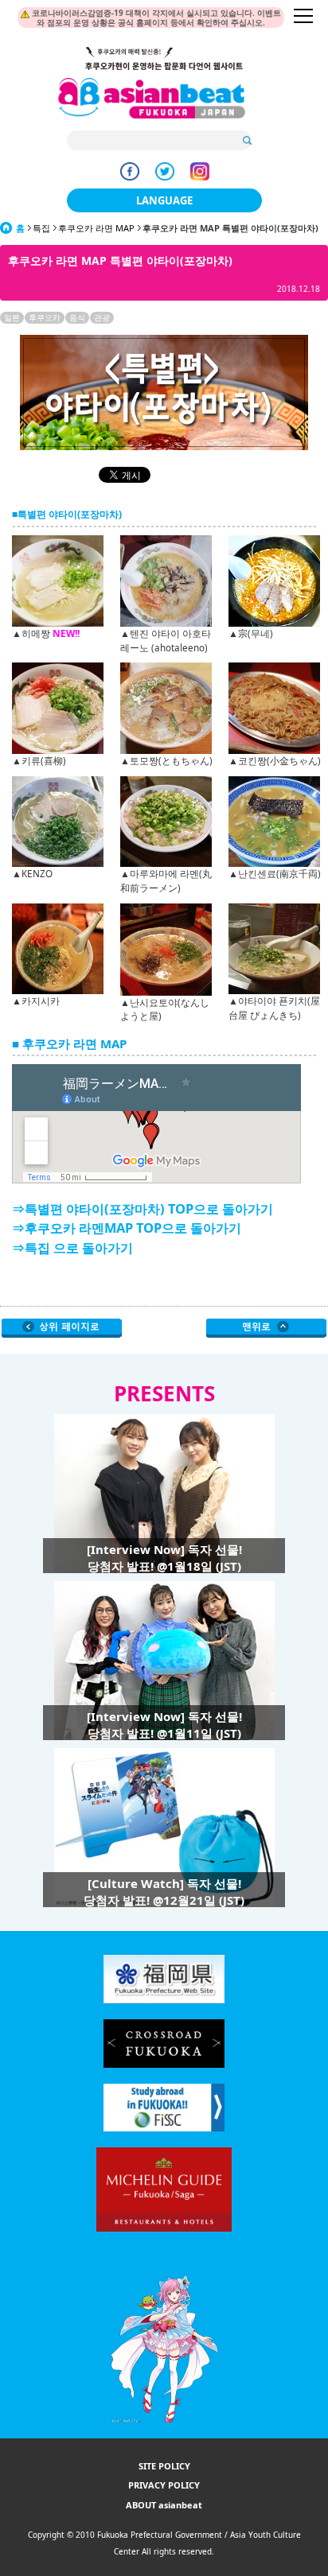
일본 (12, 317)
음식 (77, 317)
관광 (102, 317)
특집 (41, 228)
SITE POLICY (164, 2466)
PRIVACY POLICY (164, 2485)
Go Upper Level (62, 1328)
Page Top (266, 1328)
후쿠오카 (45, 317)
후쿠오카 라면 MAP (96, 228)
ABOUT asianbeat (164, 2505)
